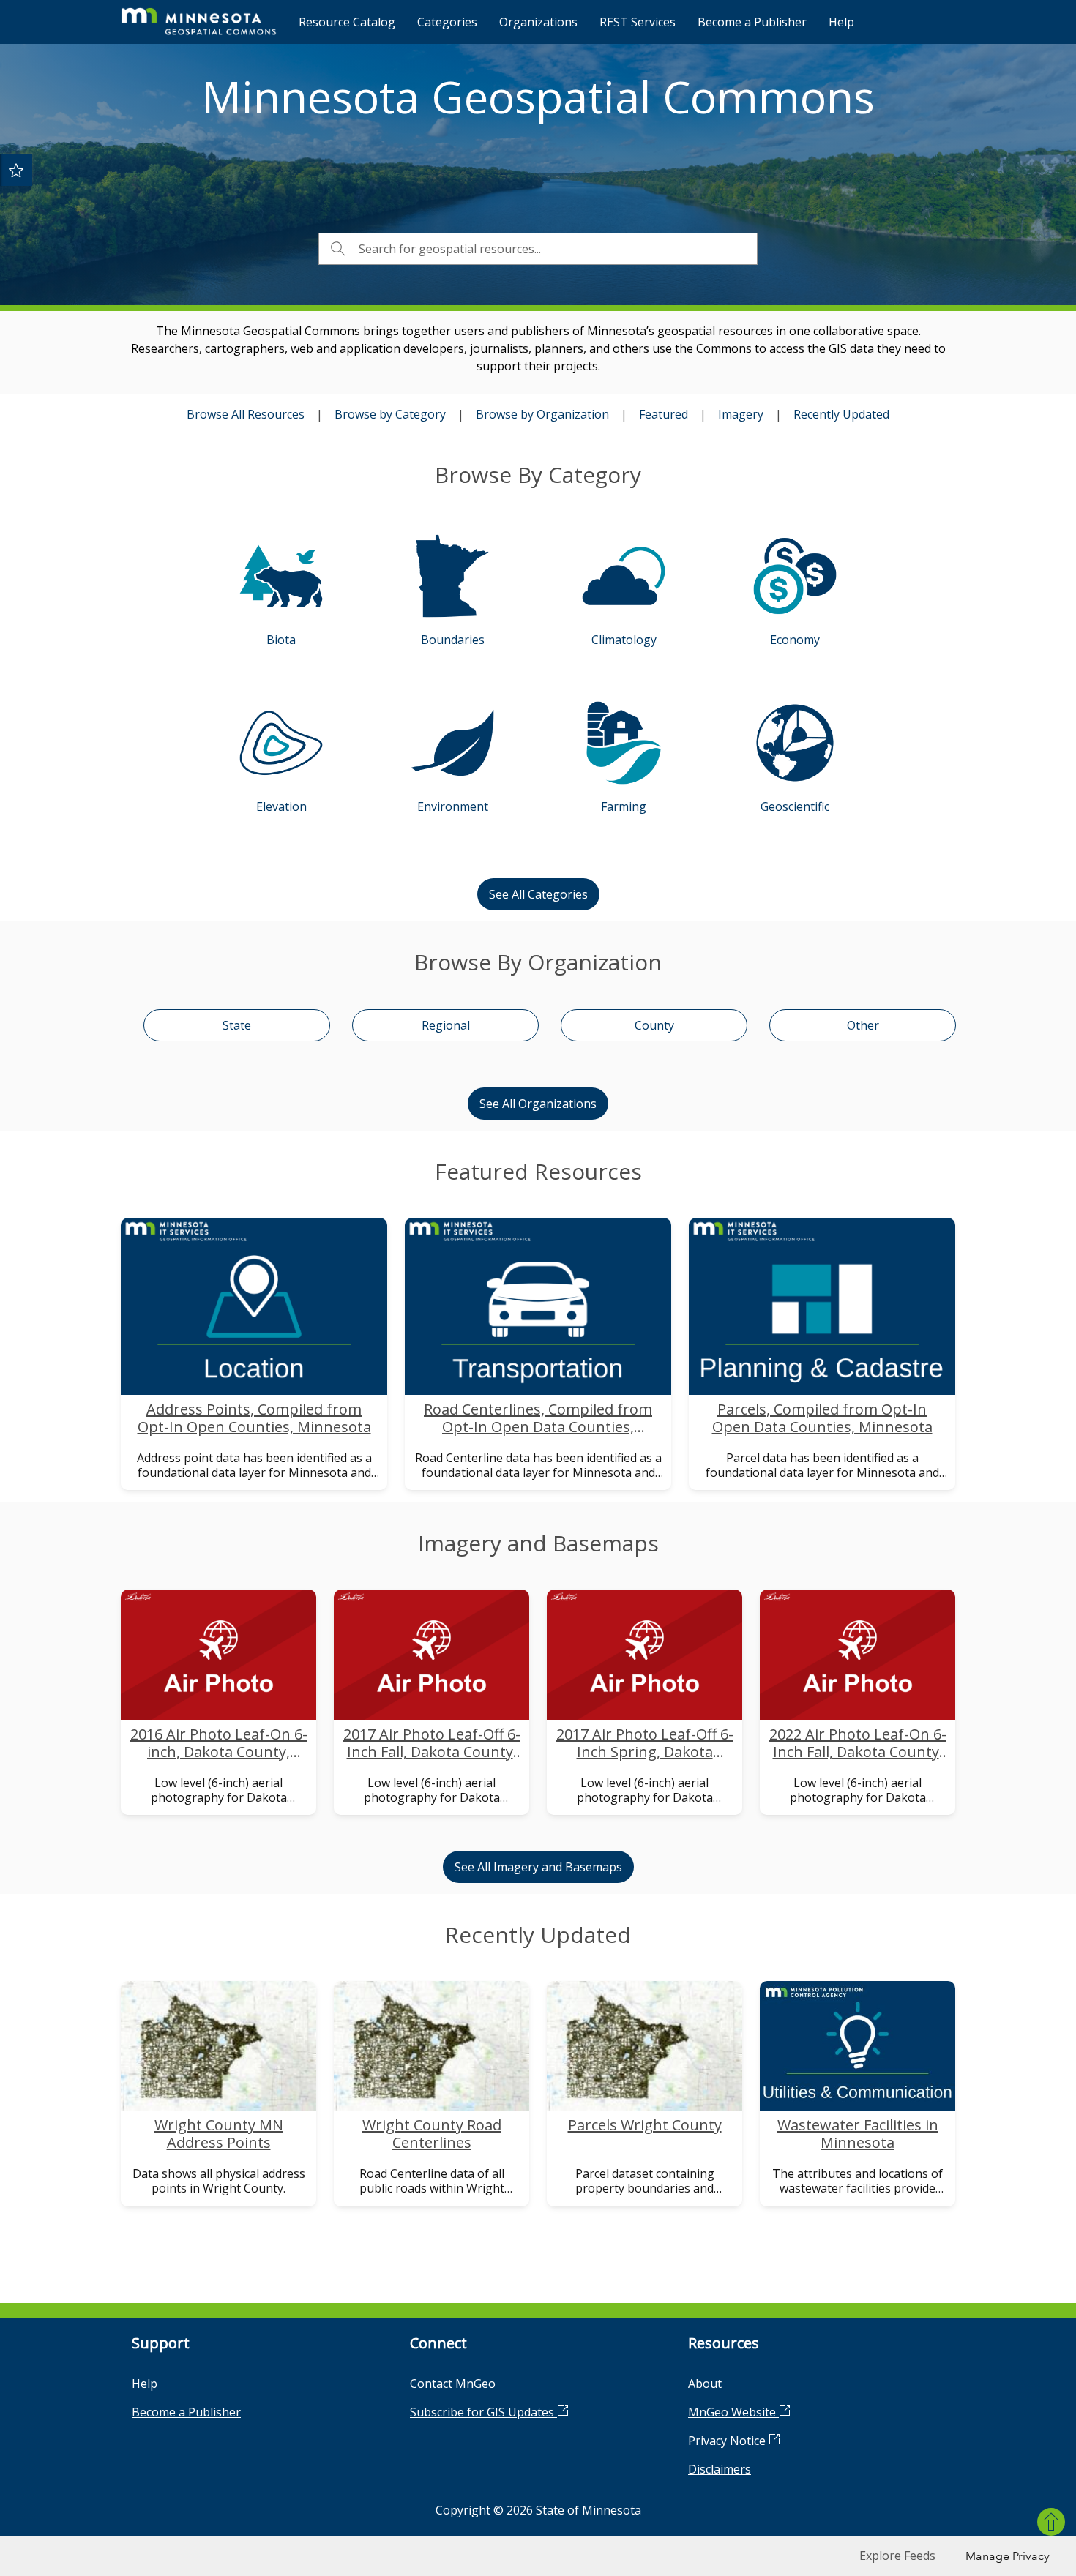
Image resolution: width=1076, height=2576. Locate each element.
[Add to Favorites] (16, 170)
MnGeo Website (733, 2412)
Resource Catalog (347, 22)
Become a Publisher (752, 22)
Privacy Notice (728, 2441)
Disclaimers (720, 2469)
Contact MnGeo (453, 2384)
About (705, 2384)
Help (841, 22)
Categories (447, 22)
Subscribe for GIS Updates (483, 2412)
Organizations (538, 22)
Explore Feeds (897, 2556)
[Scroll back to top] (1051, 2522)
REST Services (638, 22)
